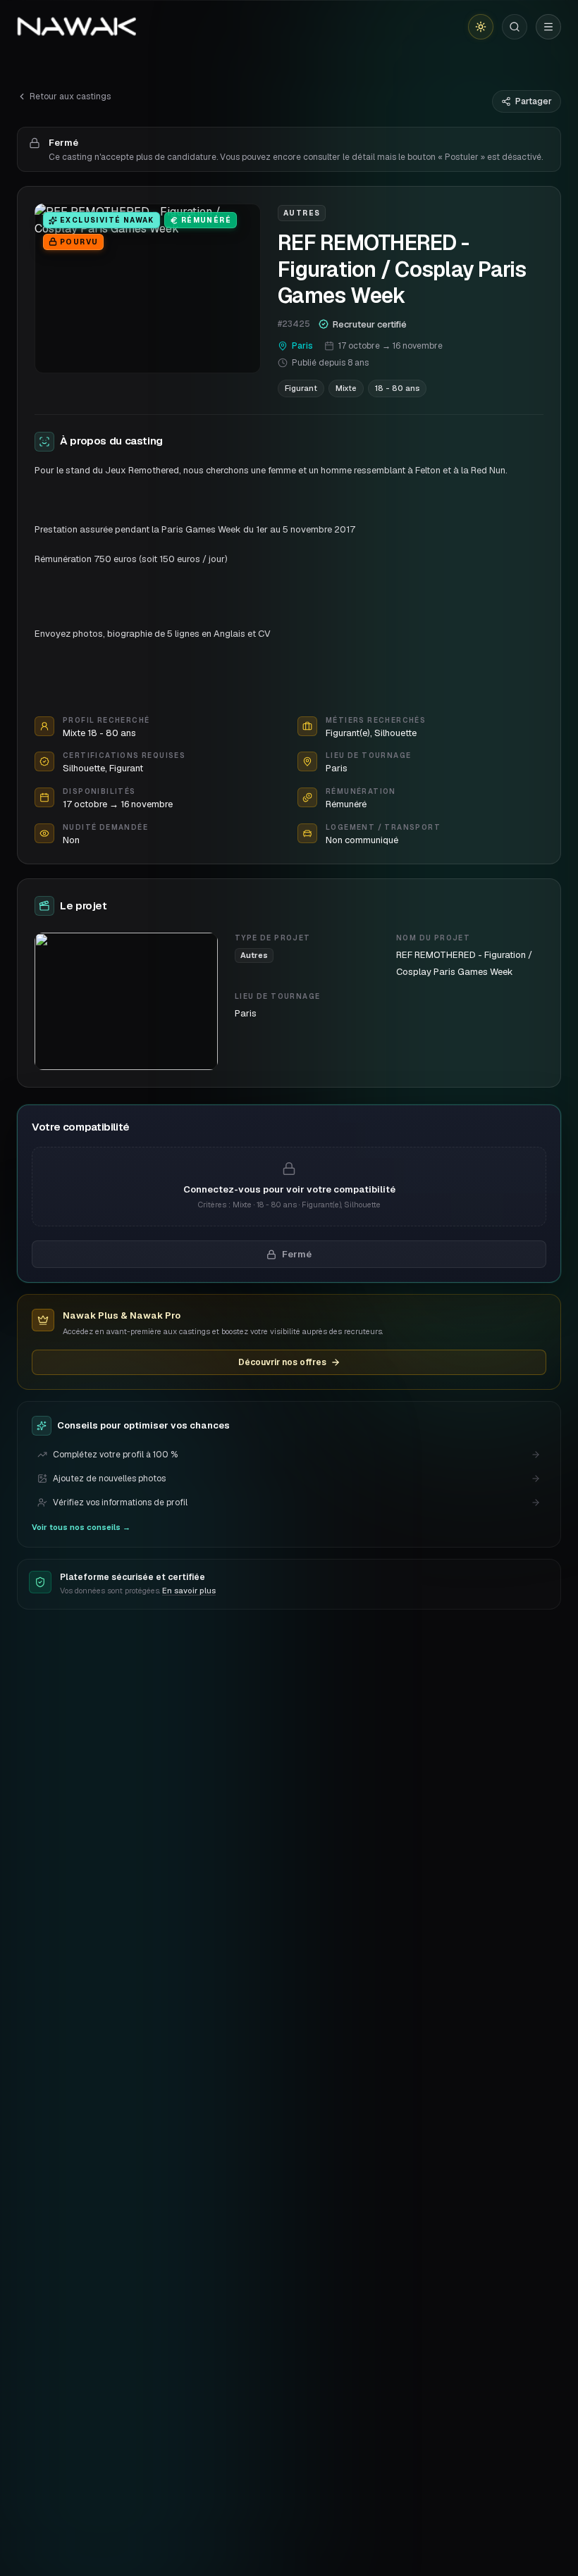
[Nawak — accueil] (76, 27)
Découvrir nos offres (282, 1362)
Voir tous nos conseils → (81, 1527)
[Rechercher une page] (515, 27)
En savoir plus (189, 1591)
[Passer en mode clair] (481, 27)
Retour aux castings (70, 97)
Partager (534, 101)
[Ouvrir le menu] (548, 27)
